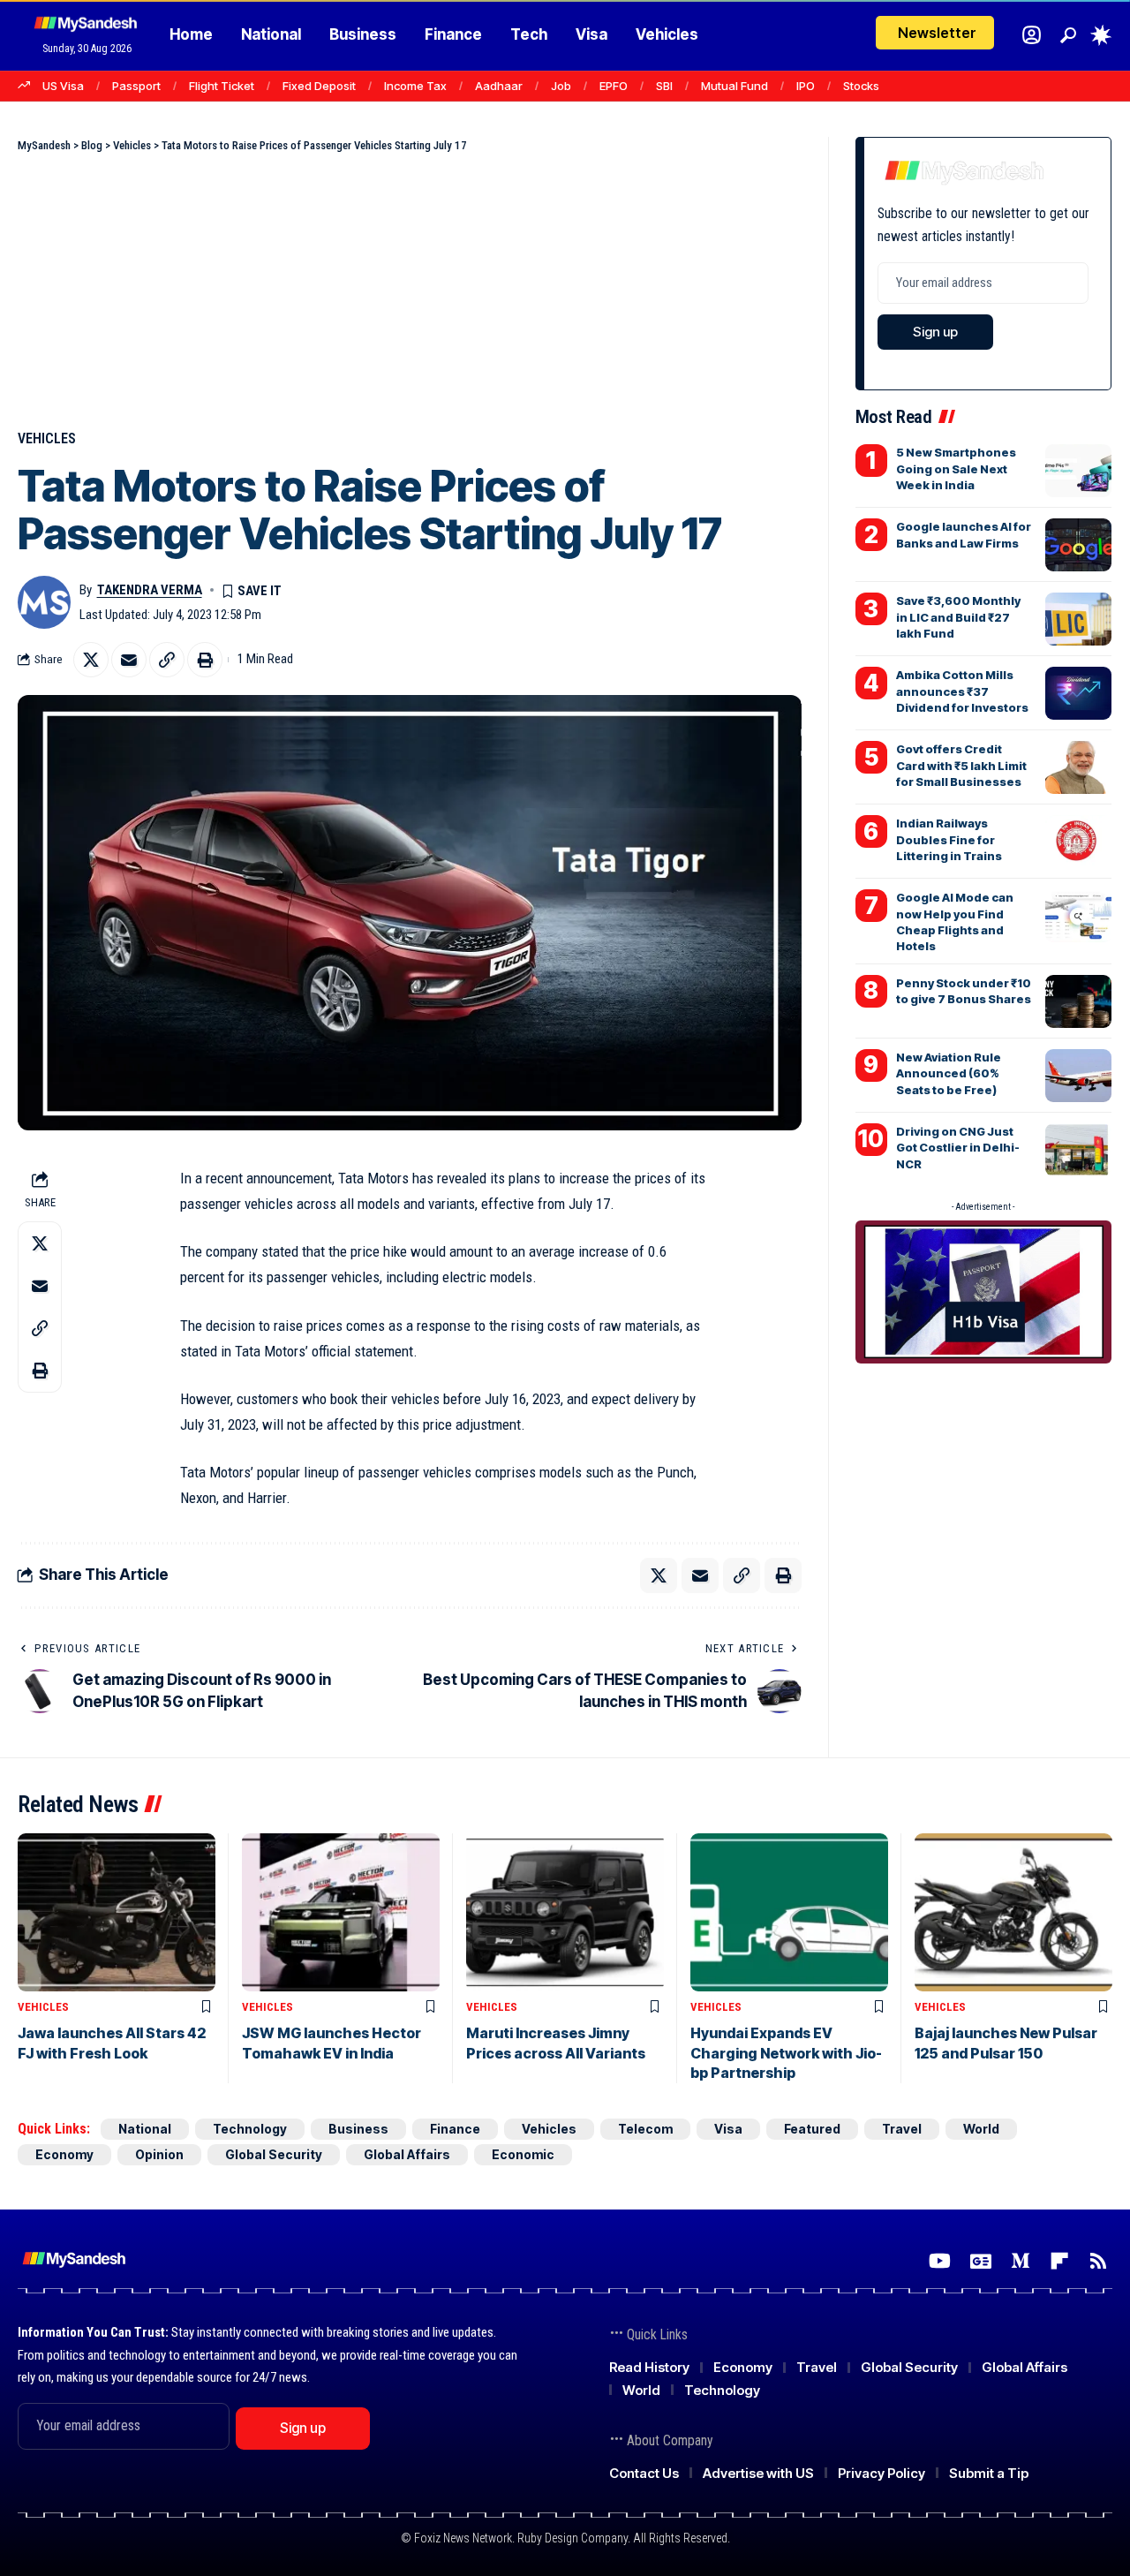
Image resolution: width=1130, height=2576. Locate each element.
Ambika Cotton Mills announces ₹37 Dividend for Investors (962, 691)
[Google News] (981, 2261)
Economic (523, 2154)
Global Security (274, 2154)
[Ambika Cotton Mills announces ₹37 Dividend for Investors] (1078, 693)
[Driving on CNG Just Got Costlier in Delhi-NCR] (1078, 1150)
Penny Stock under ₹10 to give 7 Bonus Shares (964, 991)
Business (358, 2129)
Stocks (861, 86)
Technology (250, 2129)
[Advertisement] (410, 287)
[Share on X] (91, 660)
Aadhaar (499, 86)
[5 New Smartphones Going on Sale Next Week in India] (1078, 471)
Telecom (645, 2129)
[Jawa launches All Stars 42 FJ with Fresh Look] (117, 1912)
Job (561, 86)
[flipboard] (1059, 2261)
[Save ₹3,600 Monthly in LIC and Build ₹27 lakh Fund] (1078, 619)
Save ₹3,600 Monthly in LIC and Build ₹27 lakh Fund (958, 616)
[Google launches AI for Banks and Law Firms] (1078, 545)
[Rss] (1098, 2261)
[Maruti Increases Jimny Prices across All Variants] (565, 1912)
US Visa (63, 86)
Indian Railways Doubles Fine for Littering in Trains (949, 839)
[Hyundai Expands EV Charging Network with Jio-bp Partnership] (789, 1912)
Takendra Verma (150, 590)
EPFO (614, 86)
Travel (902, 2129)
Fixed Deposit (319, 86)
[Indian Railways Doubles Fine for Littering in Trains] (1078, 842)
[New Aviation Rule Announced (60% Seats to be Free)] (1078, 1076)
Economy (64, 2154)
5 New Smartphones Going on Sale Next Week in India (956, 468)
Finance (455, 2129)
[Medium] (1021, 2261)
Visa (728, 2129)
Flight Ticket (222, 86)
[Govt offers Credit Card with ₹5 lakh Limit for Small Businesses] (1078, 767)
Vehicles (47, 438)
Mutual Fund (734, 86)
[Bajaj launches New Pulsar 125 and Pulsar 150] (1013, 1912)
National (145, 2129)
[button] (1068, 35)
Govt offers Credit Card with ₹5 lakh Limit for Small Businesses (961, 765)
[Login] (1032, 35)
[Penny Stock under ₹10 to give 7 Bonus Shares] (1078, 1001)
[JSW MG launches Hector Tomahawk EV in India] (341, 1912)
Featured (812, 2129)
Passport (136, 86)
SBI (664, 86)
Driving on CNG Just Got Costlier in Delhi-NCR (958, 1147)
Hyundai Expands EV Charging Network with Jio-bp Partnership (786, 2053)
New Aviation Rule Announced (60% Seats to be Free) (949, 1073)
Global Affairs (407, 2154)
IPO (806, 86)
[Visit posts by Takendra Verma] (44, 602)
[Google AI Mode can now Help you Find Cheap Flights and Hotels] (1078, 916)
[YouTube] (940, 2261)
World (981, 2129)
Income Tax (415, 86)
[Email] (129, 660)
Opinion (159, 2154)
